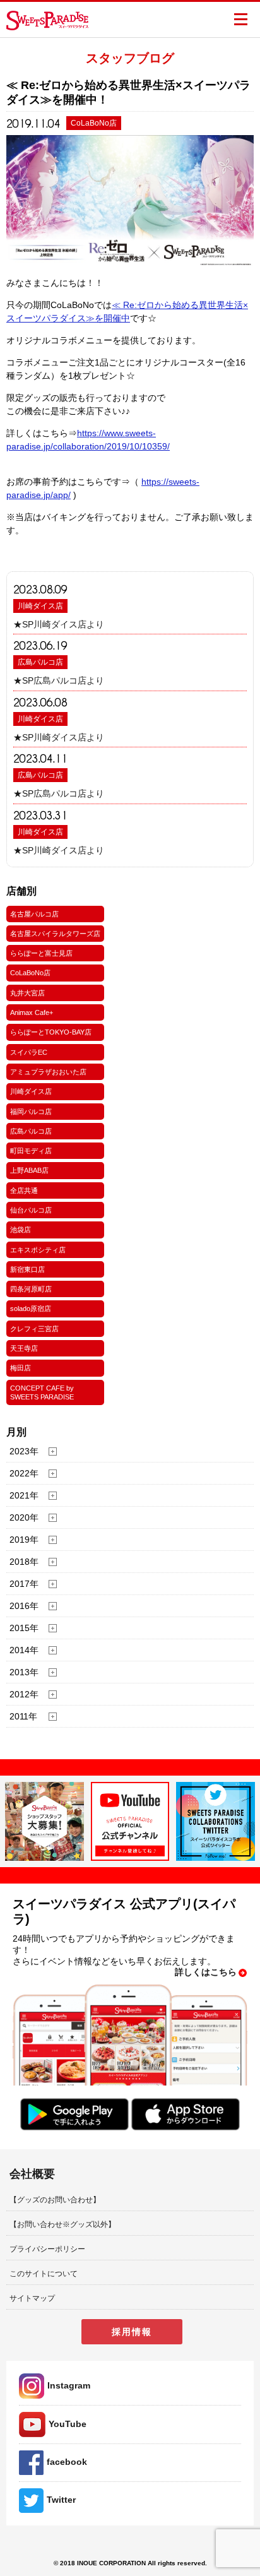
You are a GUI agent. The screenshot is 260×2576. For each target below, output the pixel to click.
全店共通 (24, 1190)
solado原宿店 (31, 1309)
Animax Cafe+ (32, 1012)
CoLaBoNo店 (30, 973)
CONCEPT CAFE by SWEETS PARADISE (42, 1392)
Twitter (61, 2500)
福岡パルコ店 (31, 1112)
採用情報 (132, 2332)
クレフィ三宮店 (34, 1329)
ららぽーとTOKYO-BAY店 (51, 1032)
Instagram (69, 2385)
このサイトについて (44, 2274)
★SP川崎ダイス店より (59, 624)
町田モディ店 (31, 1151)
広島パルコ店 (40, 662)
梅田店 (21, 1368)
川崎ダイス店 (40, 606)
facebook (67, 2462)
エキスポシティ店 (38, 1250)
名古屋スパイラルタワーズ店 (55, 934)
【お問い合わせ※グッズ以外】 (62, 2224)
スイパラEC (29, 1052)
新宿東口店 (27, 1269)
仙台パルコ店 (31, 1210)
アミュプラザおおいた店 (48, 1072)
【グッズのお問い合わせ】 (55, 2200)
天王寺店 (24, 1348)
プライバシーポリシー (47, 2249)
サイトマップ (32, 2298)
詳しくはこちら (206, 1972)
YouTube (68, 2424)
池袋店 (21, 1230)
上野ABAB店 (29, 1170)
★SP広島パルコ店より (59, 680)
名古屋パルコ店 (34, 914)
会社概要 (32, 2174)
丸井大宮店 (27, 993)
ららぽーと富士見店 (41, 953)
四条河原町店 (31, 1289)
